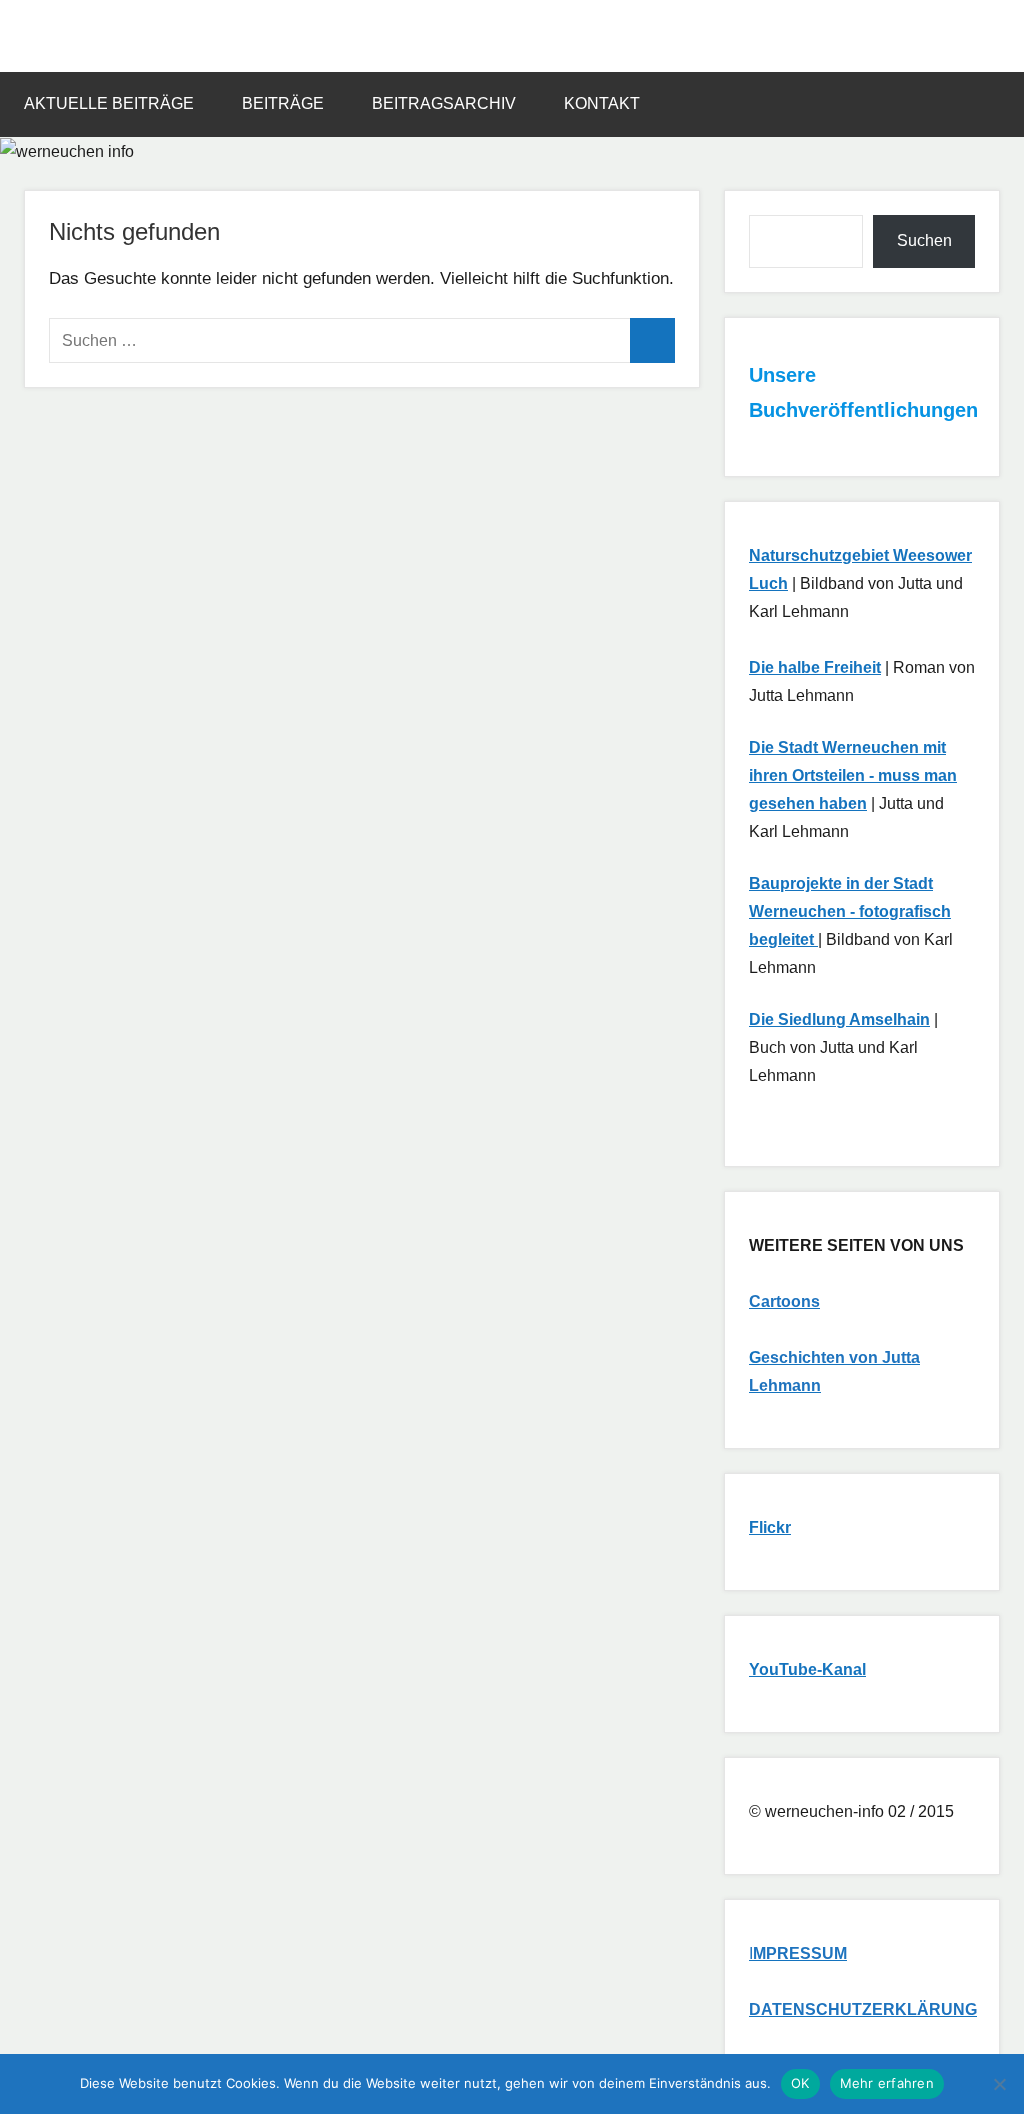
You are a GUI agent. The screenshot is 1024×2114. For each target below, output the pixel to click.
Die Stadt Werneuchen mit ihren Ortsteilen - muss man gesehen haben (853, 775)
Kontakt (602, 103)
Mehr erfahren (887, 2083)
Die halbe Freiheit (815, 667)
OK (800, 2083)
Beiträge (283, 103)
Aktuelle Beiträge (109, 103)
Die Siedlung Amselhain (839, 1019)
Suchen (924, 240)
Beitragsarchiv (444, 103)
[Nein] (999, 2084)
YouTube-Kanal (807, 1669)
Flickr (770, 1527)
